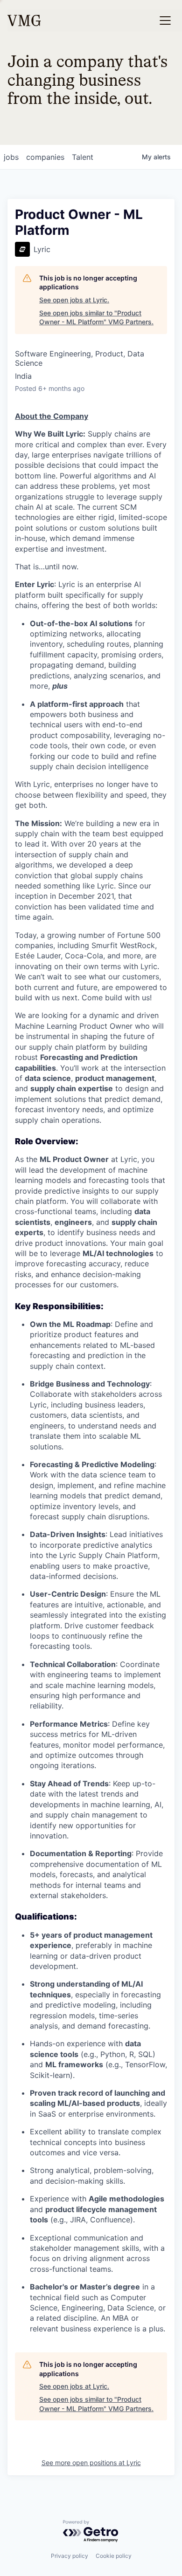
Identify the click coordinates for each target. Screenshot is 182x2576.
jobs (11, 157)
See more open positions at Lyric (91, 2463)
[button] (165, 20)
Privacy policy (70, 2556)
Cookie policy (114, 2556)
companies (45, 157)
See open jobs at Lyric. (74, 300)
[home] (24, 20)
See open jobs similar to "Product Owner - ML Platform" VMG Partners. (96, 318)
